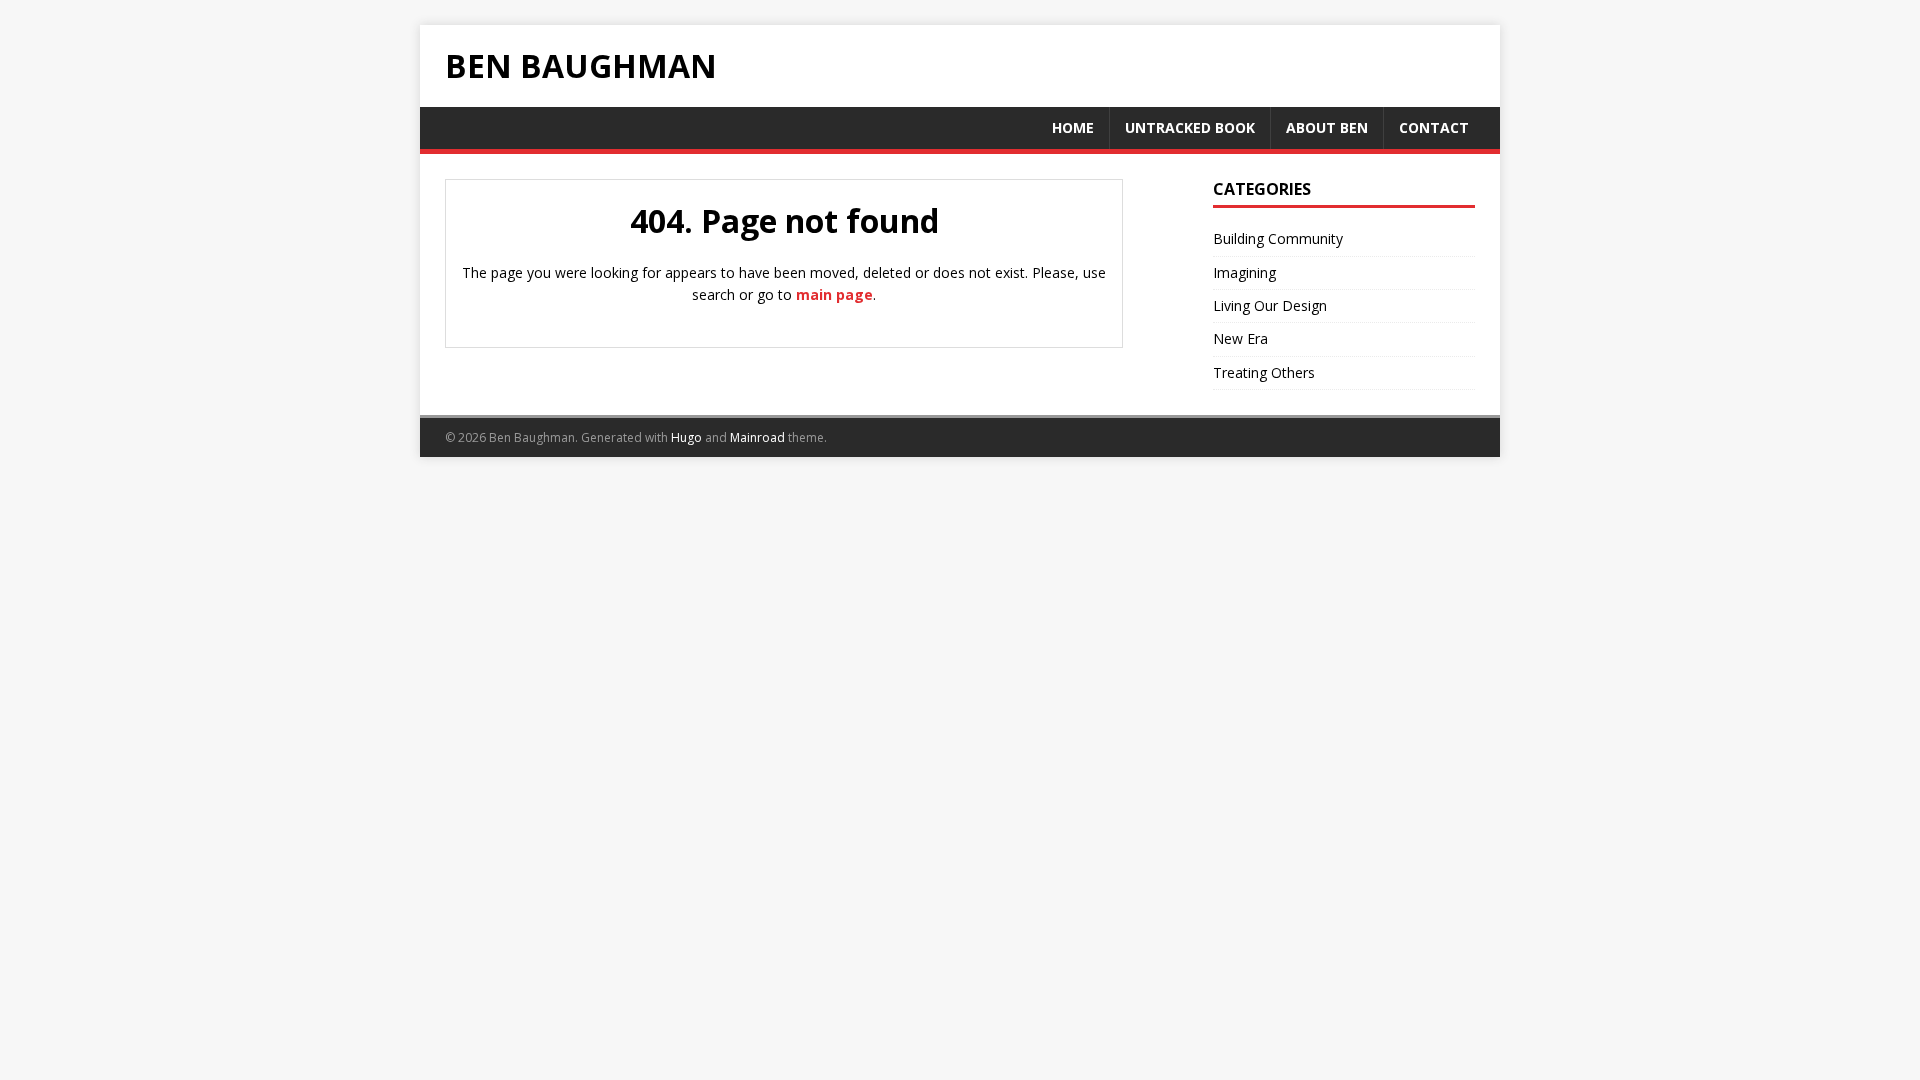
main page (834, 294)
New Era (1240, 338)
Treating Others (1264, 372)
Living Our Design (1270, 305)
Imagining (1244, 272)
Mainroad (757, 437)
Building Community (1278, 238)
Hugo (686, 437)
